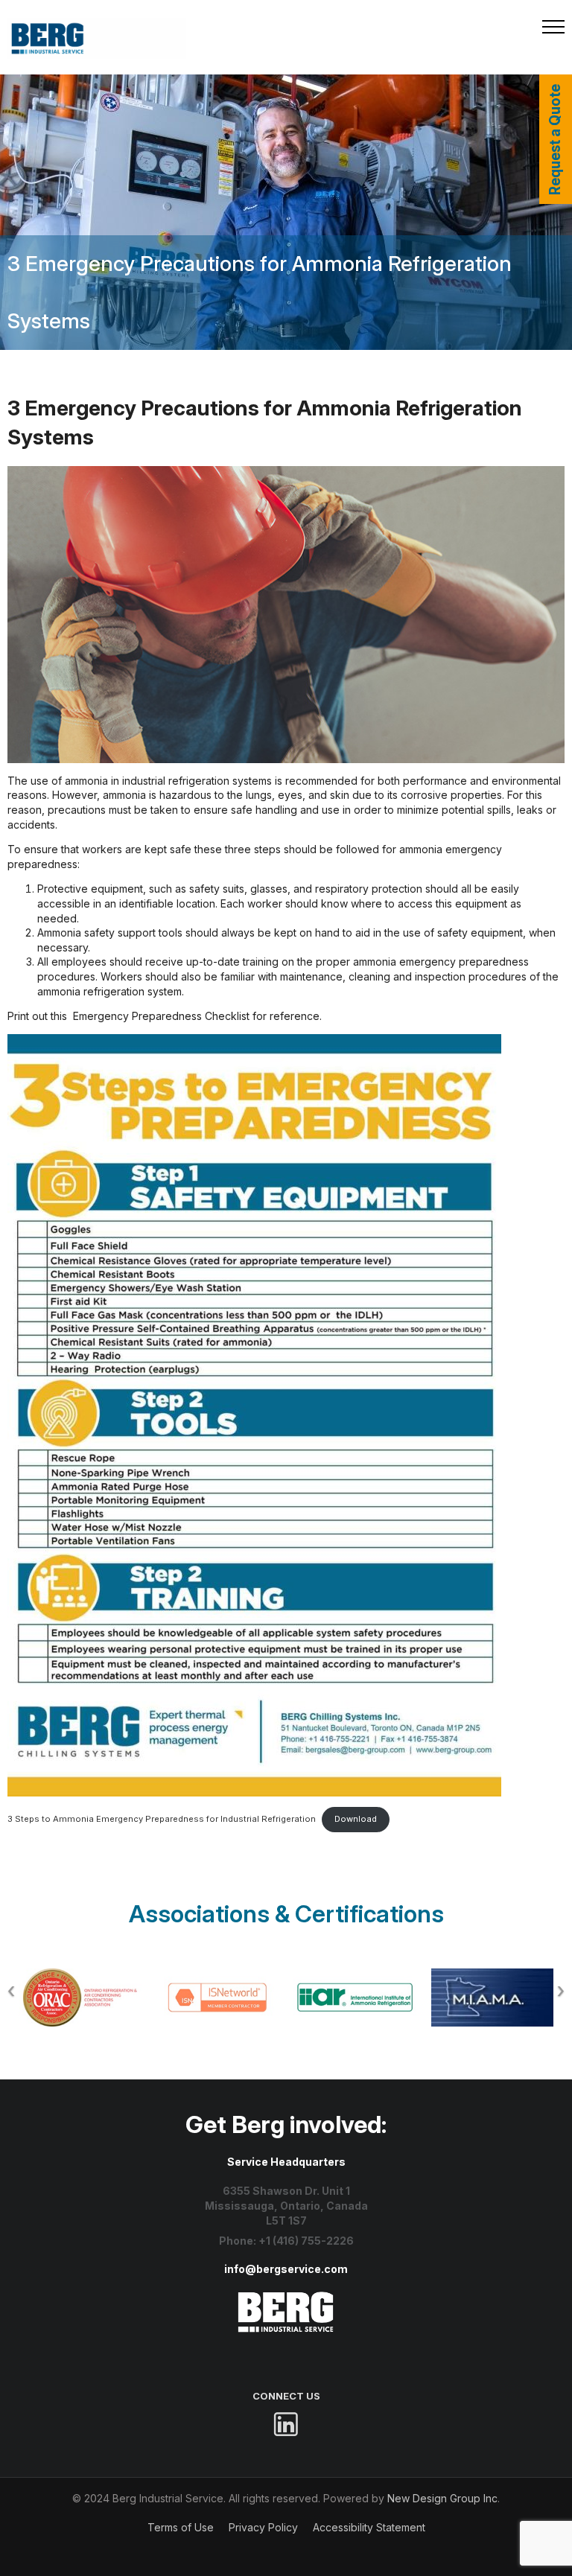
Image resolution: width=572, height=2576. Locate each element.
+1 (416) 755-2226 (306, 2241)
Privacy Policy (263, 2527)
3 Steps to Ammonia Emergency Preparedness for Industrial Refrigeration (162, 1819)
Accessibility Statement (369, 2527)
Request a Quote (555, 140)
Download (356, 1819)
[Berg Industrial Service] (286, 2298)
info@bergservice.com (286, 2269)
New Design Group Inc (442, 2498)
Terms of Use (181, 2527)
